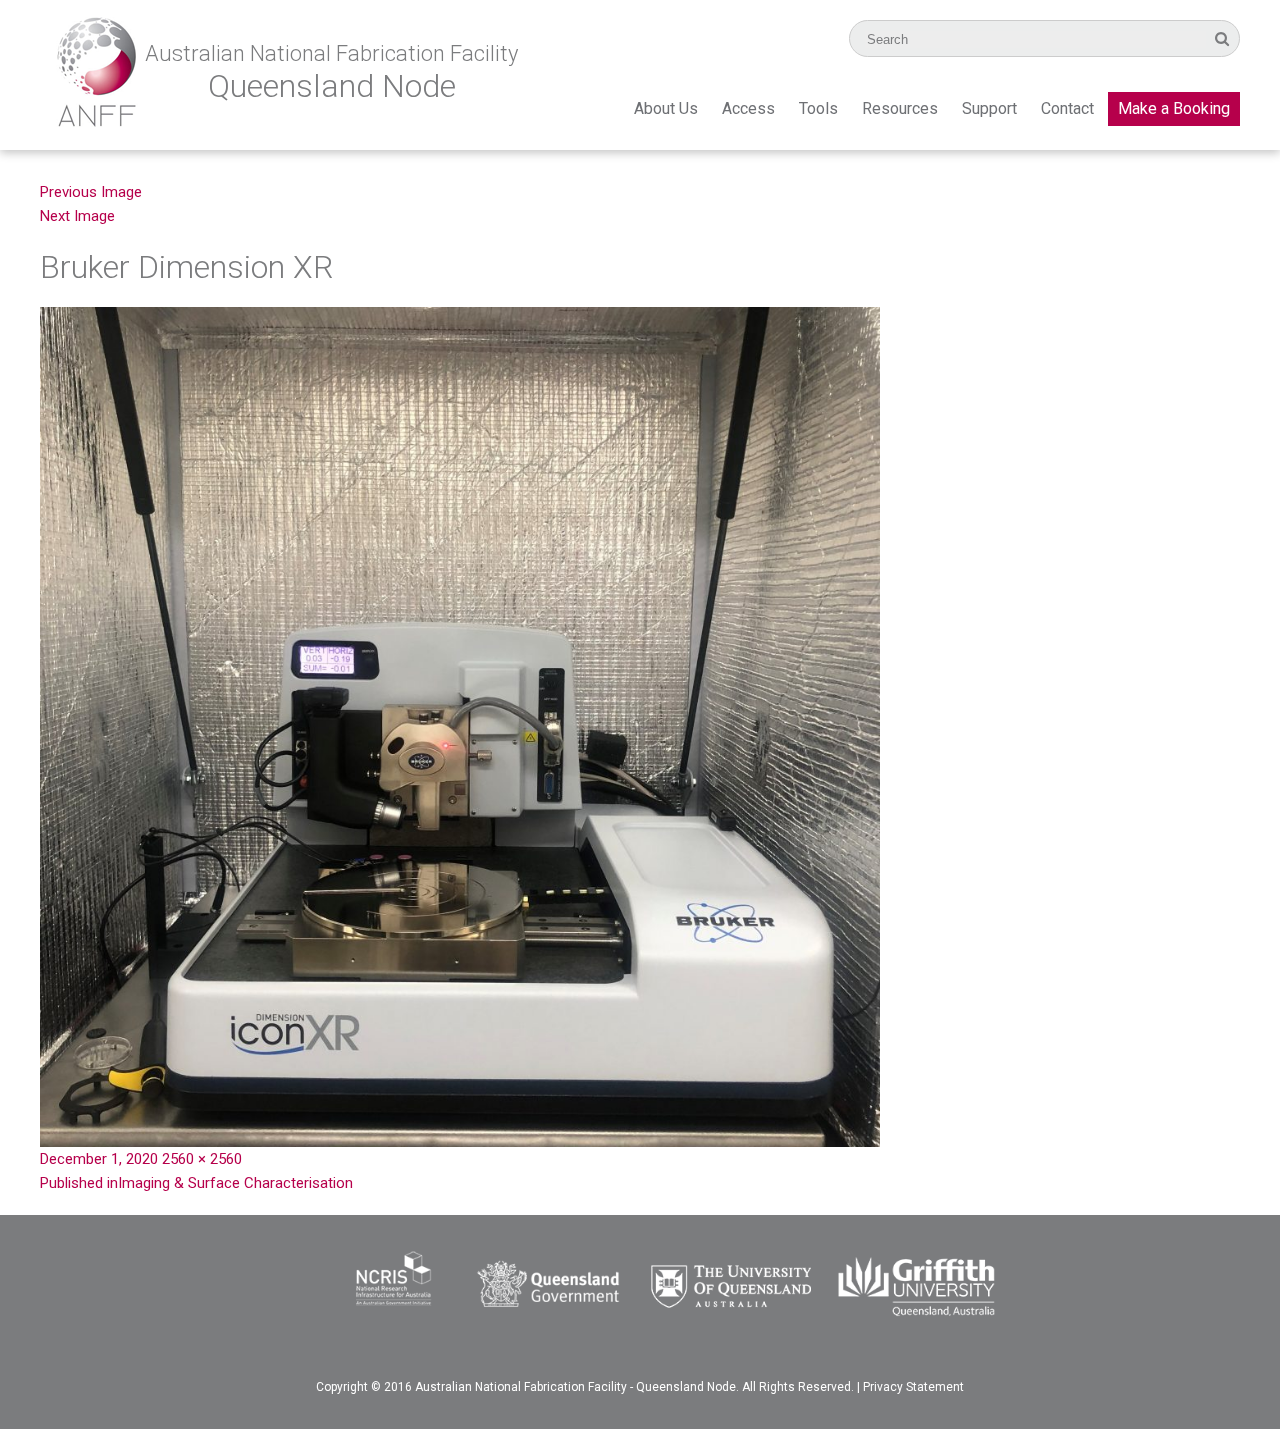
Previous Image (91, 192)
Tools (818, 108)
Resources (900, 108)
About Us (666, 108)
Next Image (77, 216)
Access (748, 108)
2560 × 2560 (202, 1159)
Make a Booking (1174, 108)
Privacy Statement (913, 1387)
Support (989, 108)
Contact (1067, 108)
